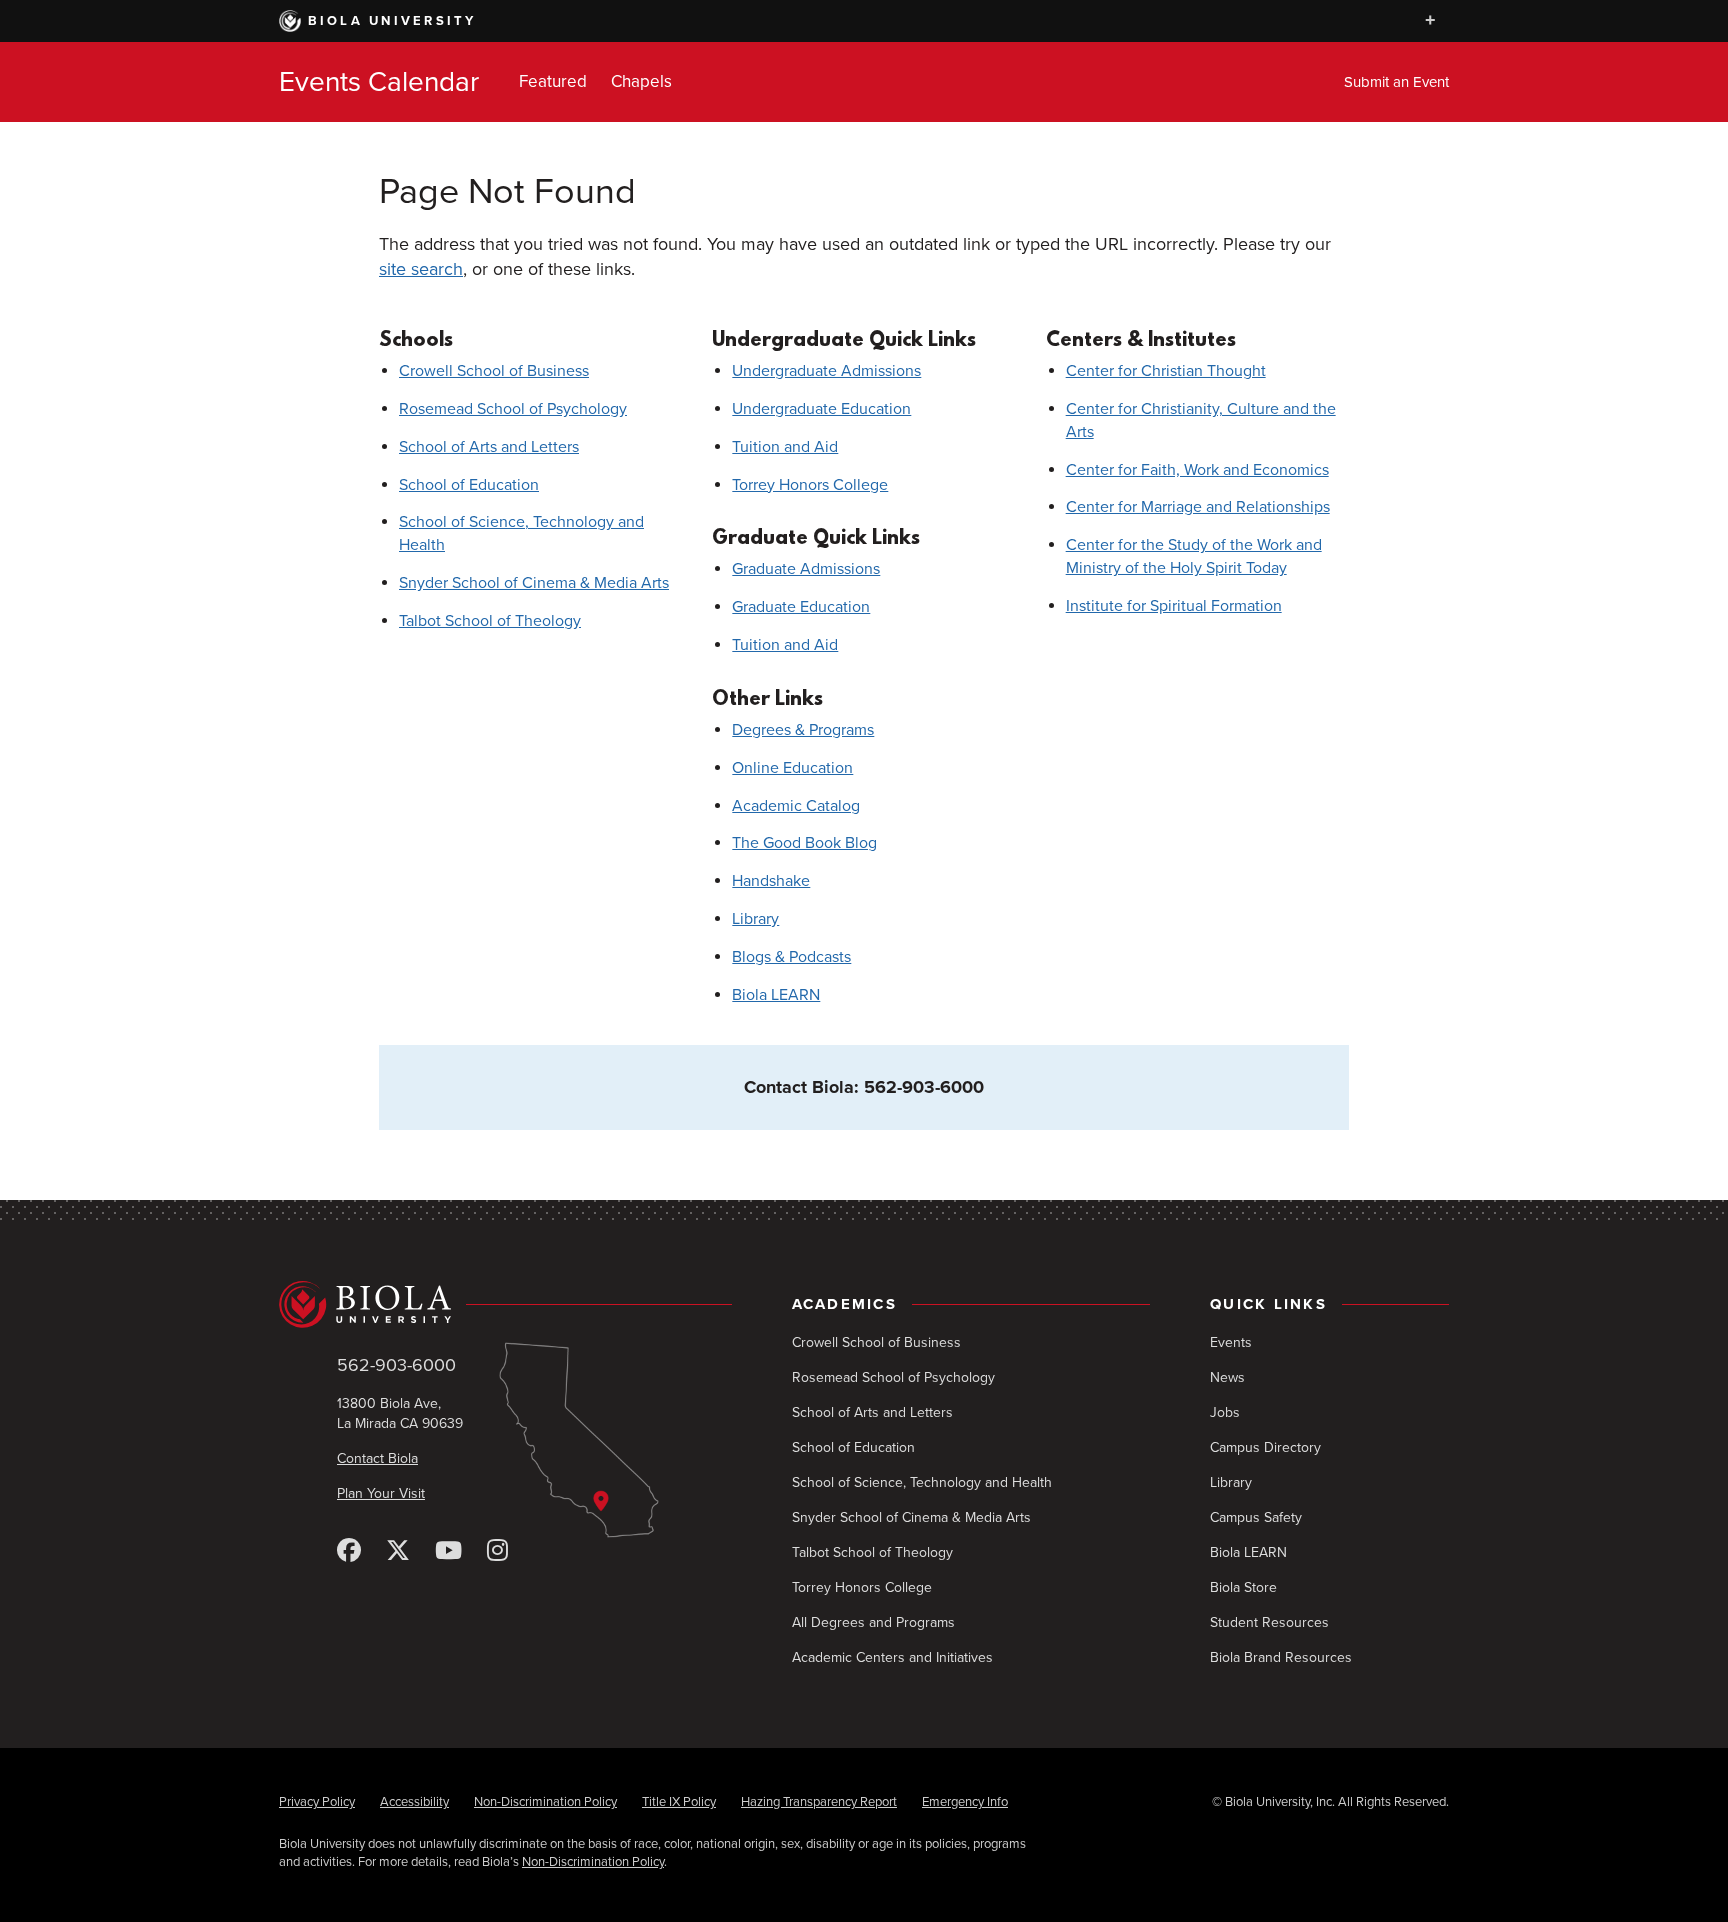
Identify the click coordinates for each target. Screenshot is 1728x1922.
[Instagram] (497, 1551)
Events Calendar (379, 82)
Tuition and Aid (785, 447)
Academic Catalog (796, 806)
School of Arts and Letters (489, 447)
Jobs (1225, 1412)
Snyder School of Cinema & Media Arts (534, 583)
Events (1231, 1342)
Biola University (392, 21)
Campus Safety (1256, 1517)
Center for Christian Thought (1166, 371)
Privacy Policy (317, 1802)
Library (755, 919)
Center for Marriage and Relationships (1198, 507)
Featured (553, 81)
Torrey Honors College (810, 485)
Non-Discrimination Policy (545, 1802)
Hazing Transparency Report (819, 1802)
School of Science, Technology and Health (922, 1482)
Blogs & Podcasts (791, 957)
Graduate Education (801, 607)
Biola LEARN (776, 995)
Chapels (641, 81)
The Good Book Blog (804, 843)
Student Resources (1269, 1622)
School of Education (469, 485)
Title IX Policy (679, 1802)
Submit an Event (1396, 82)
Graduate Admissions (806, 569)
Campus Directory (1265, 1447)
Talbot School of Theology (490, 621)
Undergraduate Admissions (826, 371)
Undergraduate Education (821, 409)
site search (421, 269)
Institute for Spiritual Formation (1174, 606)
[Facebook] (349, 1551)
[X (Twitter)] (398, 1551)
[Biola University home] (505, 1304)
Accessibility (414, 1802)
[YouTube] (448, 1551)
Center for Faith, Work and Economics (1197, 470)
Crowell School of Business (494, 371)
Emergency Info (965, 1802)
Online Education (792, 768)
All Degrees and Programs (873, 1622)
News (1227, 1377)
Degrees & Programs (803, 730)
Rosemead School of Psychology (513, 409)
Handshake (771, 881)
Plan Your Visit (381, 1493)
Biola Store (1243, 1587)
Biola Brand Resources (1281, 1657)
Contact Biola (377, 1458)
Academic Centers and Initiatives (892, 1657)
